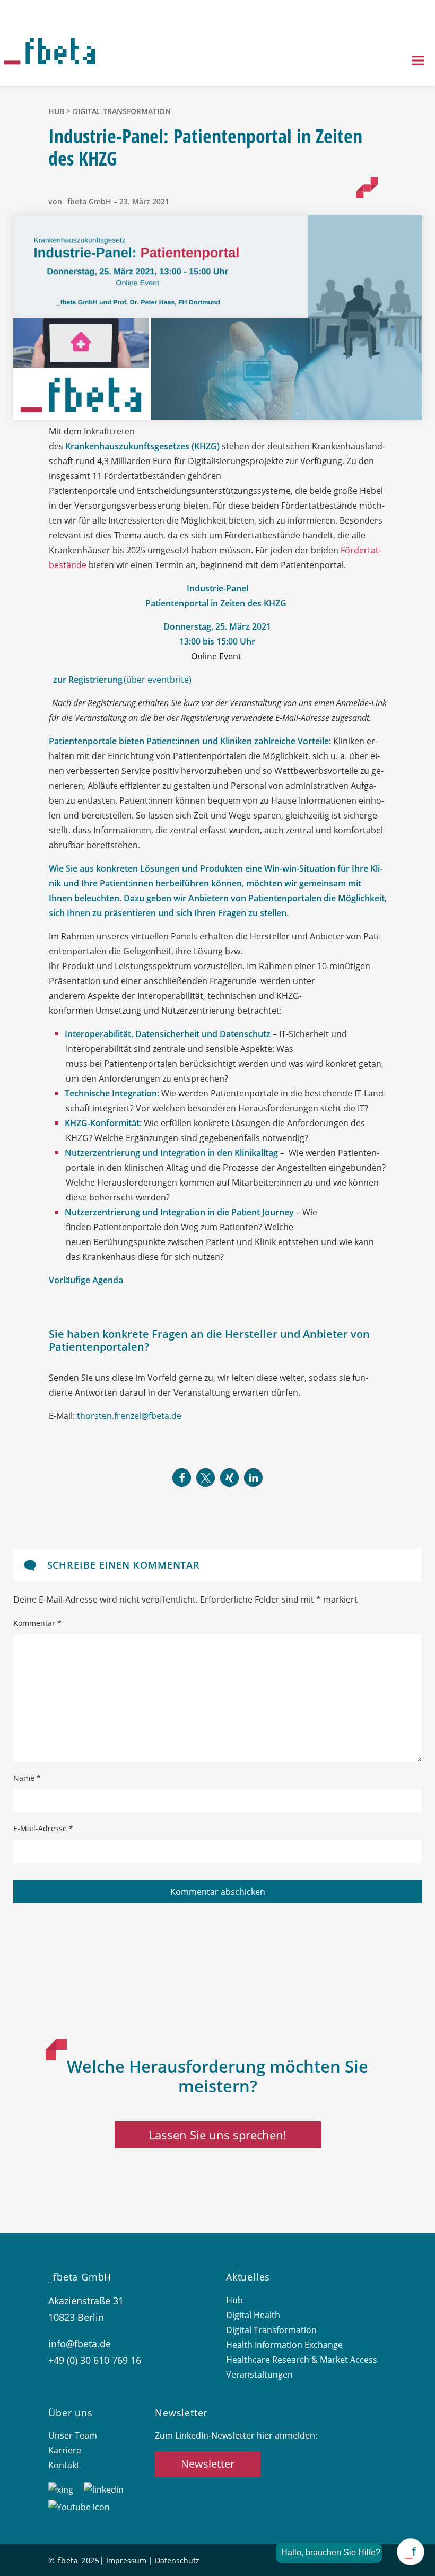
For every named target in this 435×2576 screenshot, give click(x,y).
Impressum (126, 2560)
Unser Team (73, 2435)
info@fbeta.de (80, 2344)
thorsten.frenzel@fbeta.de (129, 1416)
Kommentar (37, 1623)
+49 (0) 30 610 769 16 (95, 2360)
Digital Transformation (122, 111)
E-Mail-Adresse (43, 1828)
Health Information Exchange (284, 2345)
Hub (234, 2300)
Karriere (65, 2450)
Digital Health (253, 2315)
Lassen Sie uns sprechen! (218, 2135)
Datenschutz (177, 2560)
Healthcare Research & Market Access (302, 2360)
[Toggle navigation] (418, 62)
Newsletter (208, 2464)
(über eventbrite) (123, 680)
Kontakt (64, 2465)
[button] (182, 1478)
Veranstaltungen (259, 2374)
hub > (60, 111)
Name (27, 1778)
